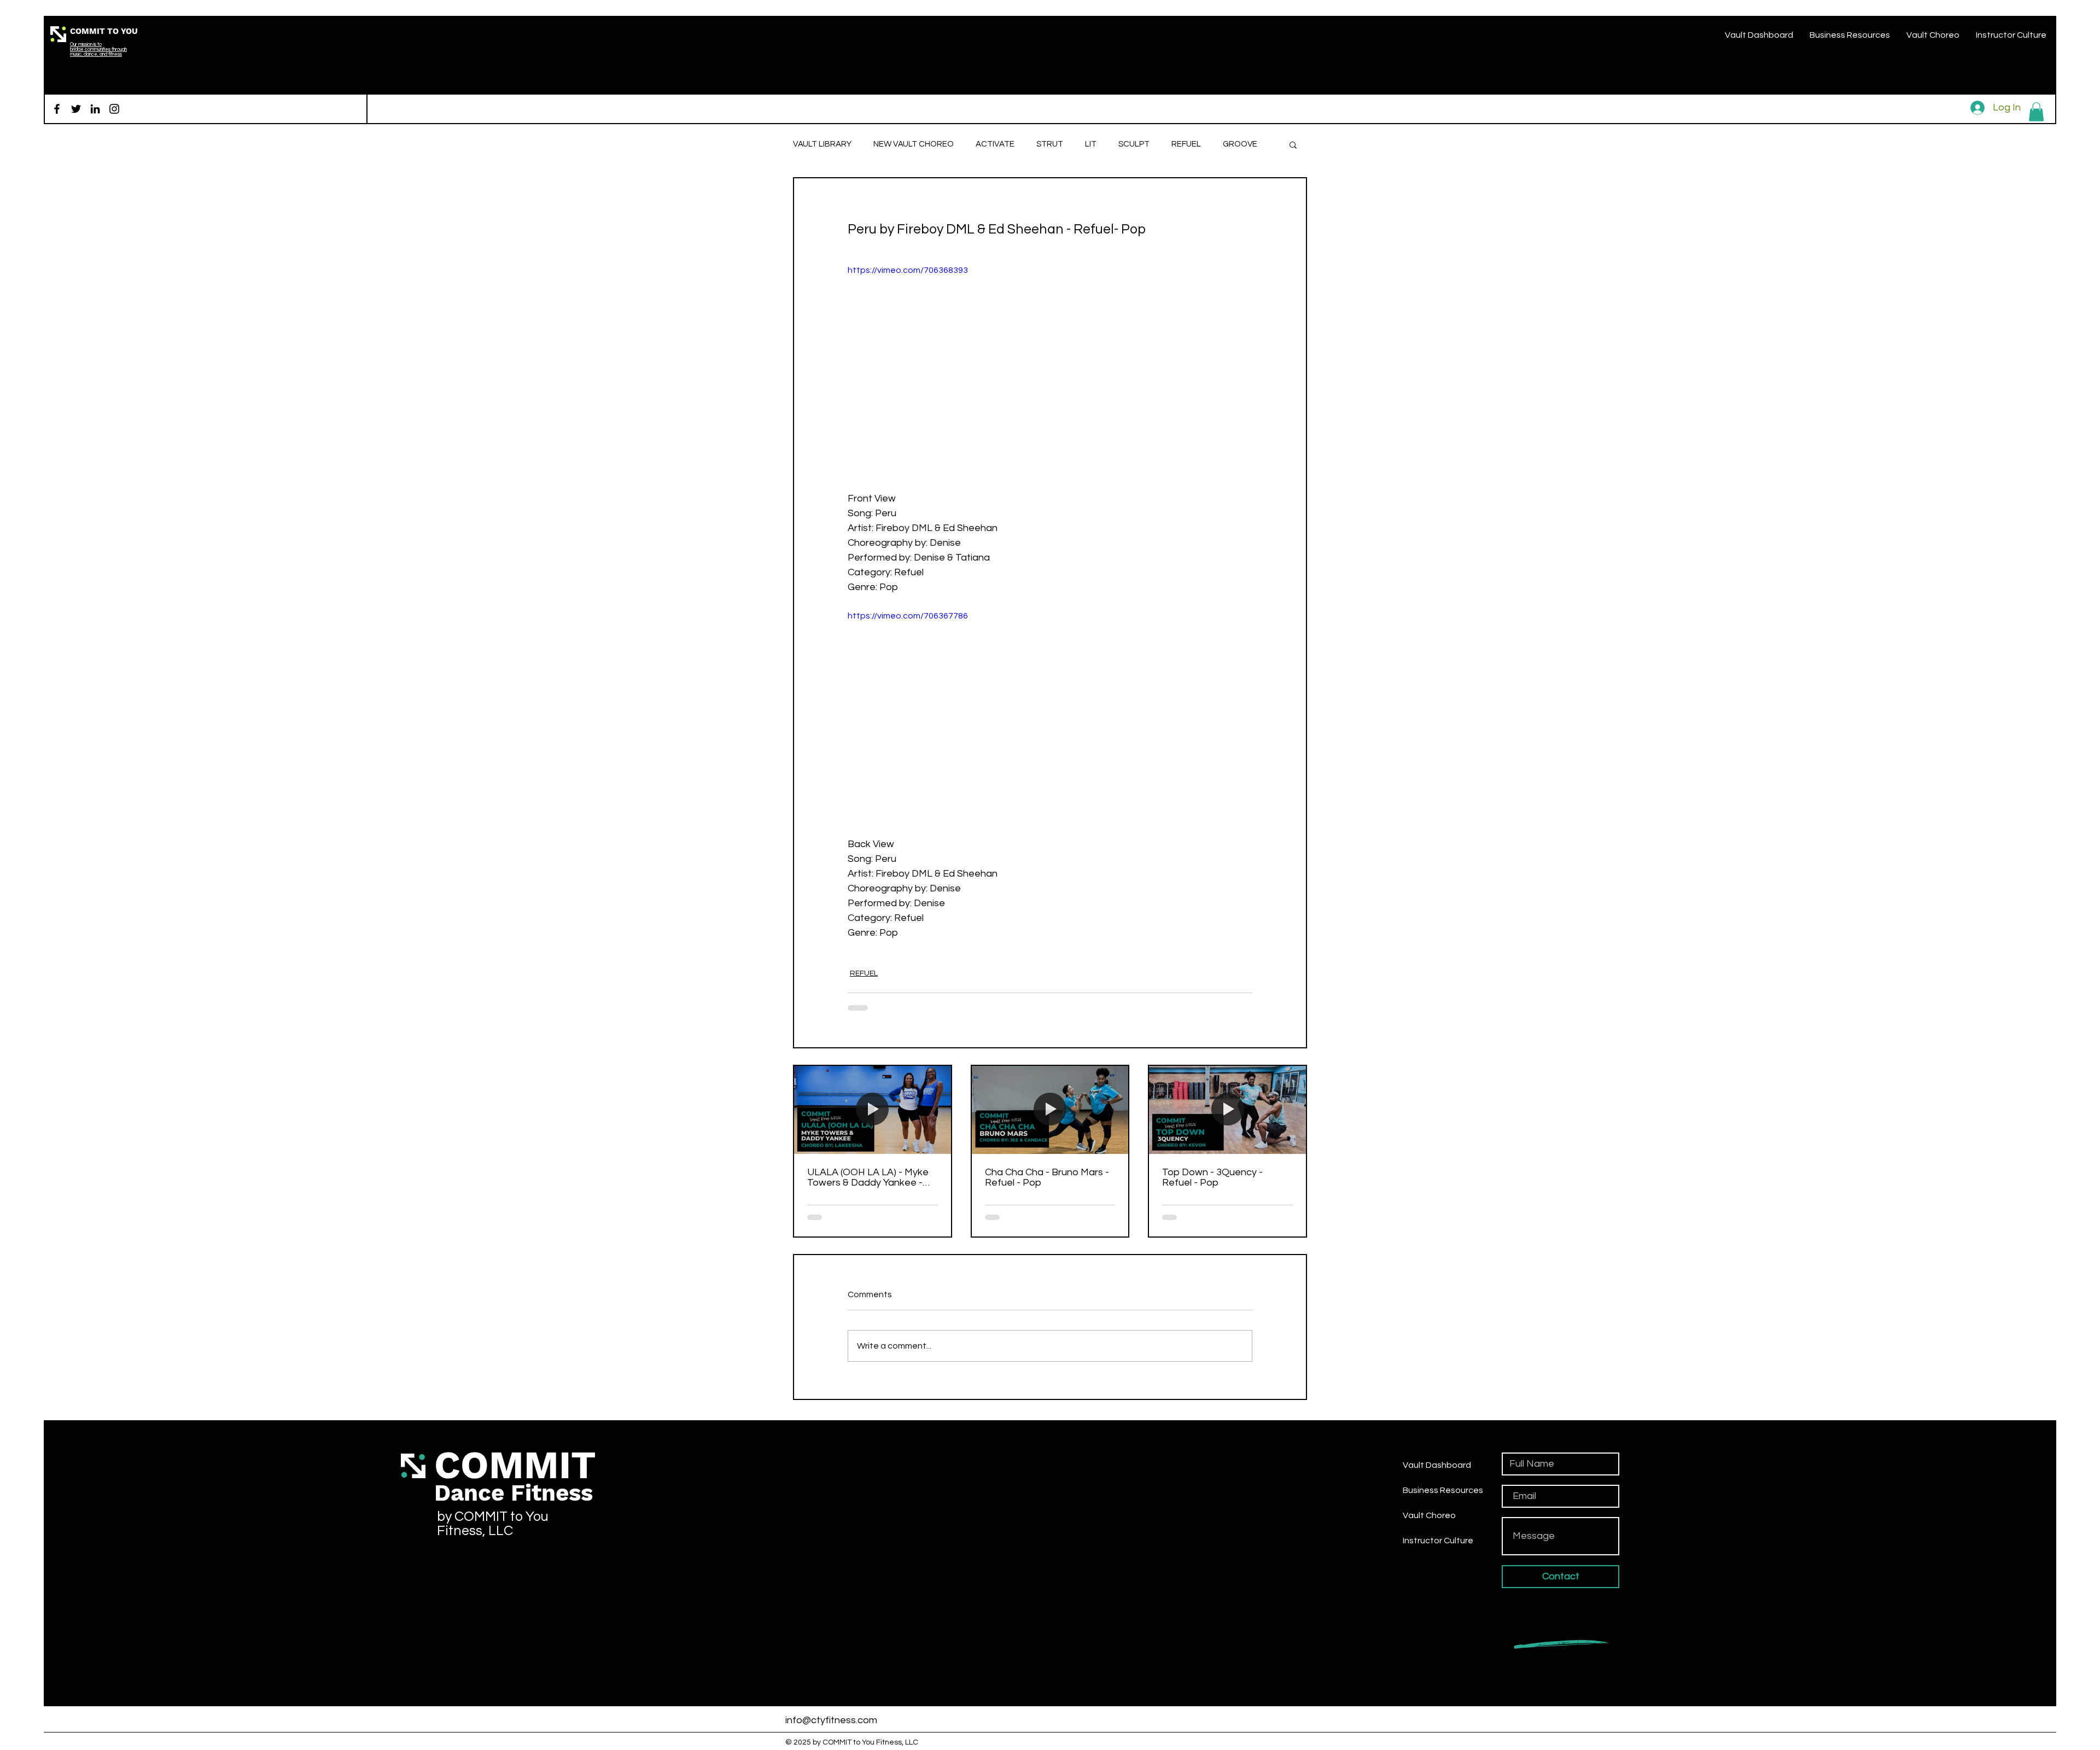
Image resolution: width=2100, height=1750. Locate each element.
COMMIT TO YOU (104, 31)
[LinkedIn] (95, 109)
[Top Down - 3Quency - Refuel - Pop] (1227, 1110)
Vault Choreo (1429, 1515)
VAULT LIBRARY (822, 144)
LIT (1091, 144)
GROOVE (1240, 144)
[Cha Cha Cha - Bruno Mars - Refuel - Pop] (1050, 1110)
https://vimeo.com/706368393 (908, 270)
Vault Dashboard (1437, 1465)
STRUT (1050, 144)
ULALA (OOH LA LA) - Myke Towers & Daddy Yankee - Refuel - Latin (868, 1177)
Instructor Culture (1438, 1541)
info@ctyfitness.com (831, 1720)
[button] (2036, 112)
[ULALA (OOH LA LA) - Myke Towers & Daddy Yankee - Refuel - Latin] (873, 1110)
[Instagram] (114, 109)
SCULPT (1134, 144)
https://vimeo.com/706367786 (908, 616)
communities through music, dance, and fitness (98, 52)
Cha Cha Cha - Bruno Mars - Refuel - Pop (1047, 1177)
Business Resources (1443, 1490)
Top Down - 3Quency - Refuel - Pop (1212, 1177)
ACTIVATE (995, 144)
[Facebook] (57, 109)
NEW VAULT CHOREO (914, 144)
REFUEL (1186, 144)
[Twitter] (76, 109)
